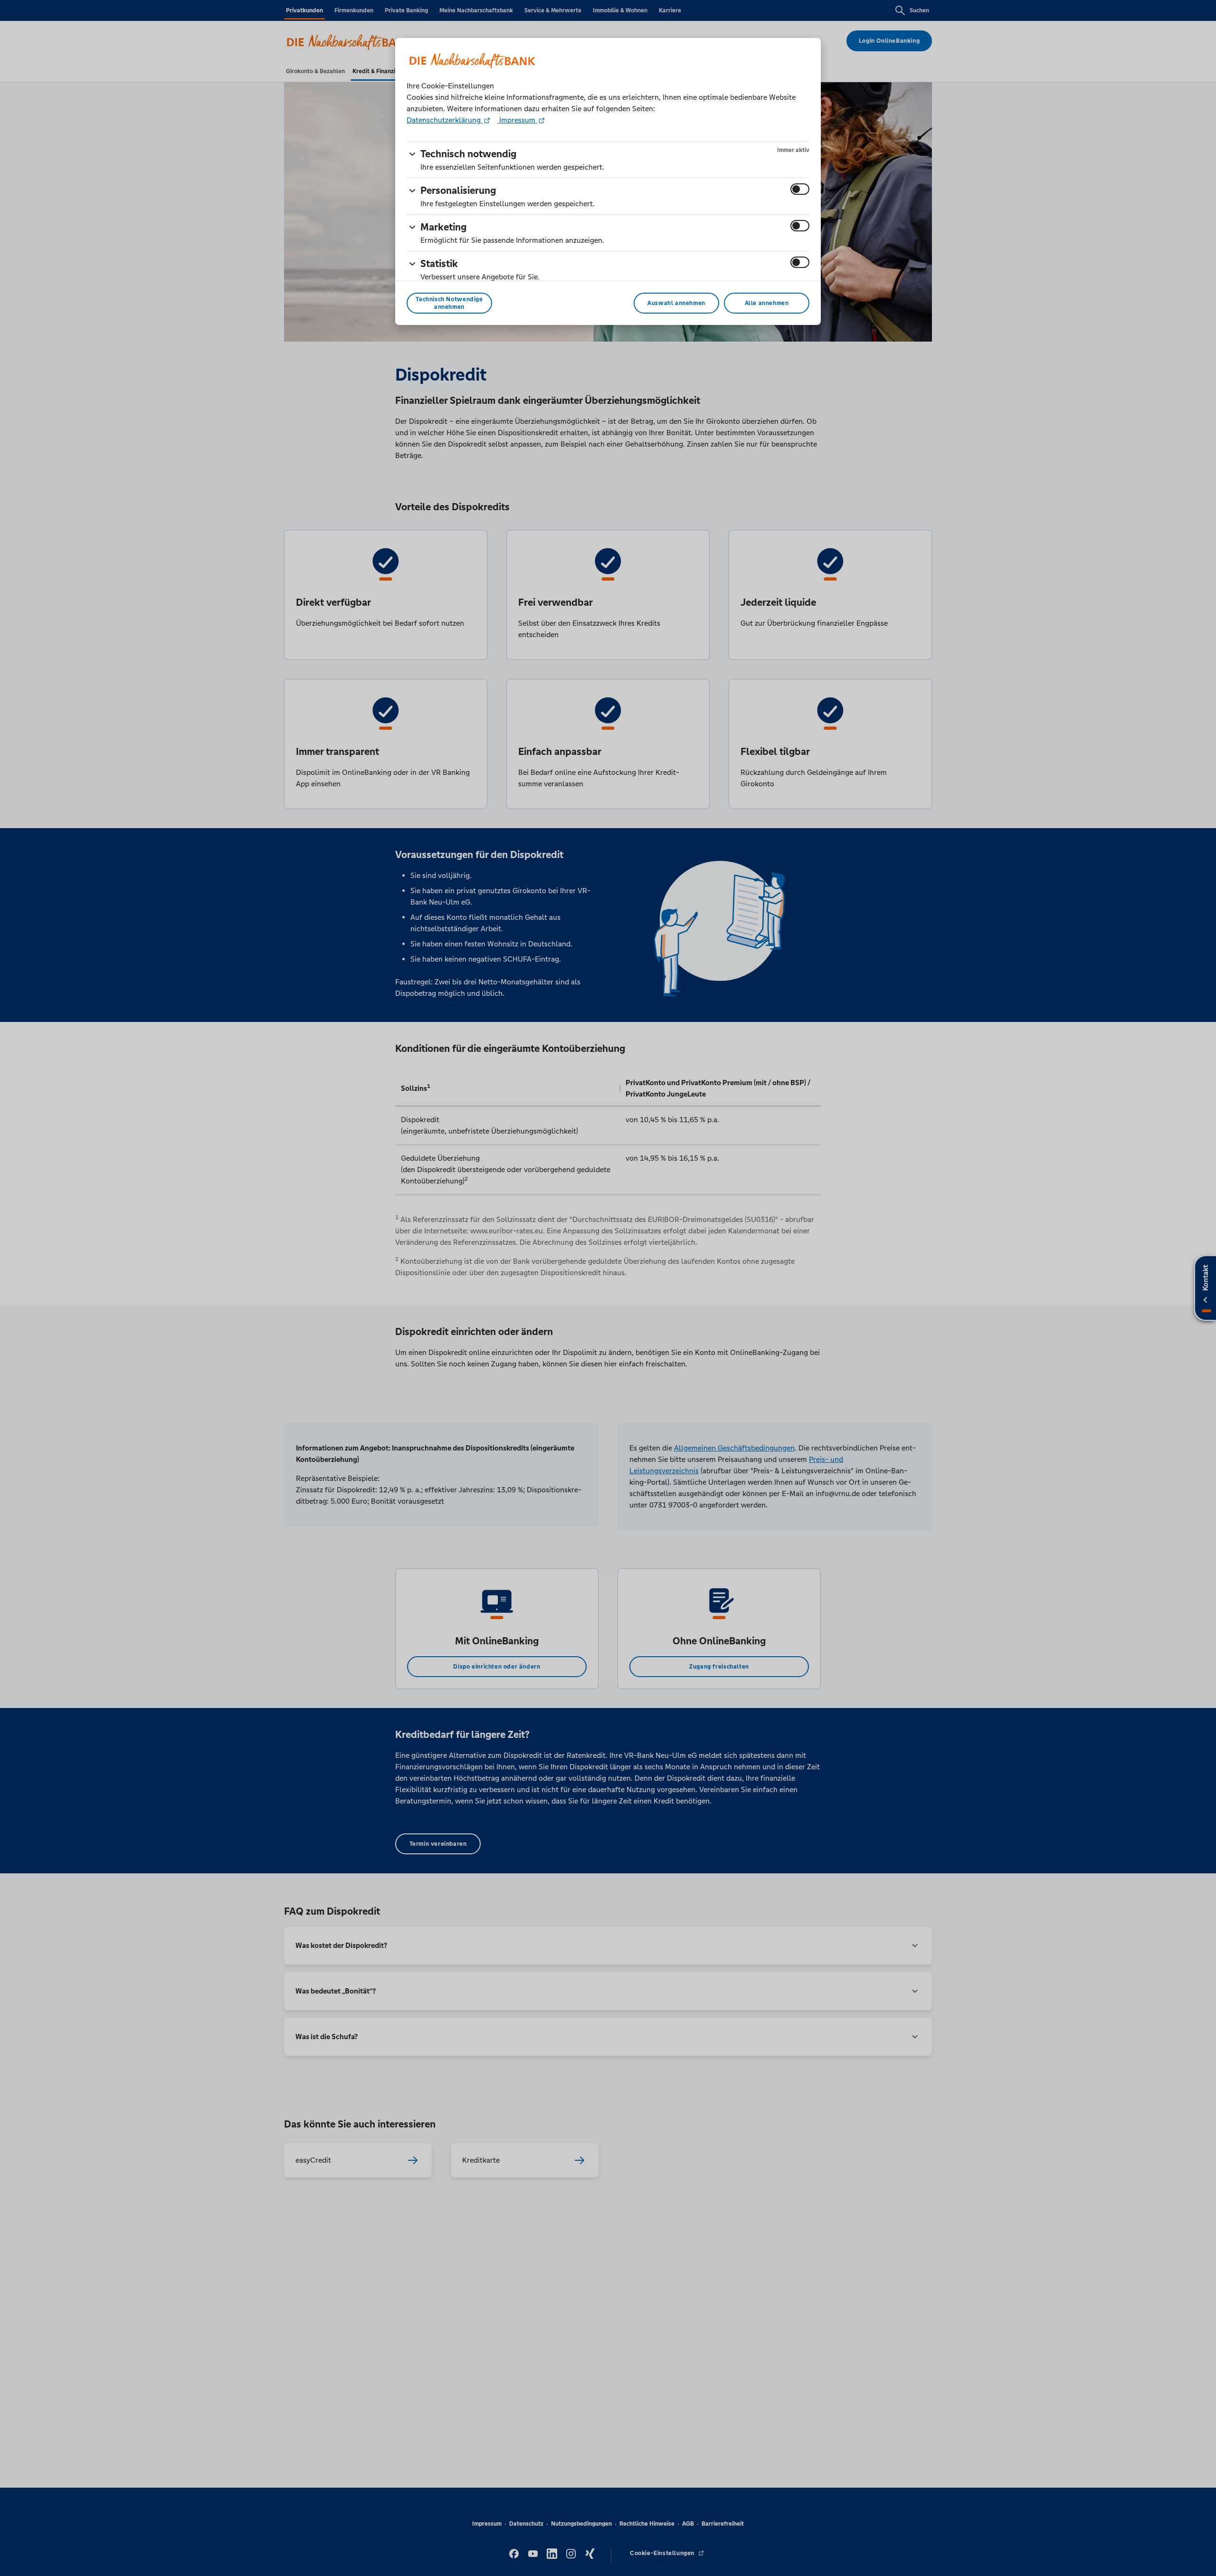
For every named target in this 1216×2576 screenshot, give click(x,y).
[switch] (800, 189)
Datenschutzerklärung (445, 120)
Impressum (517, 120)
